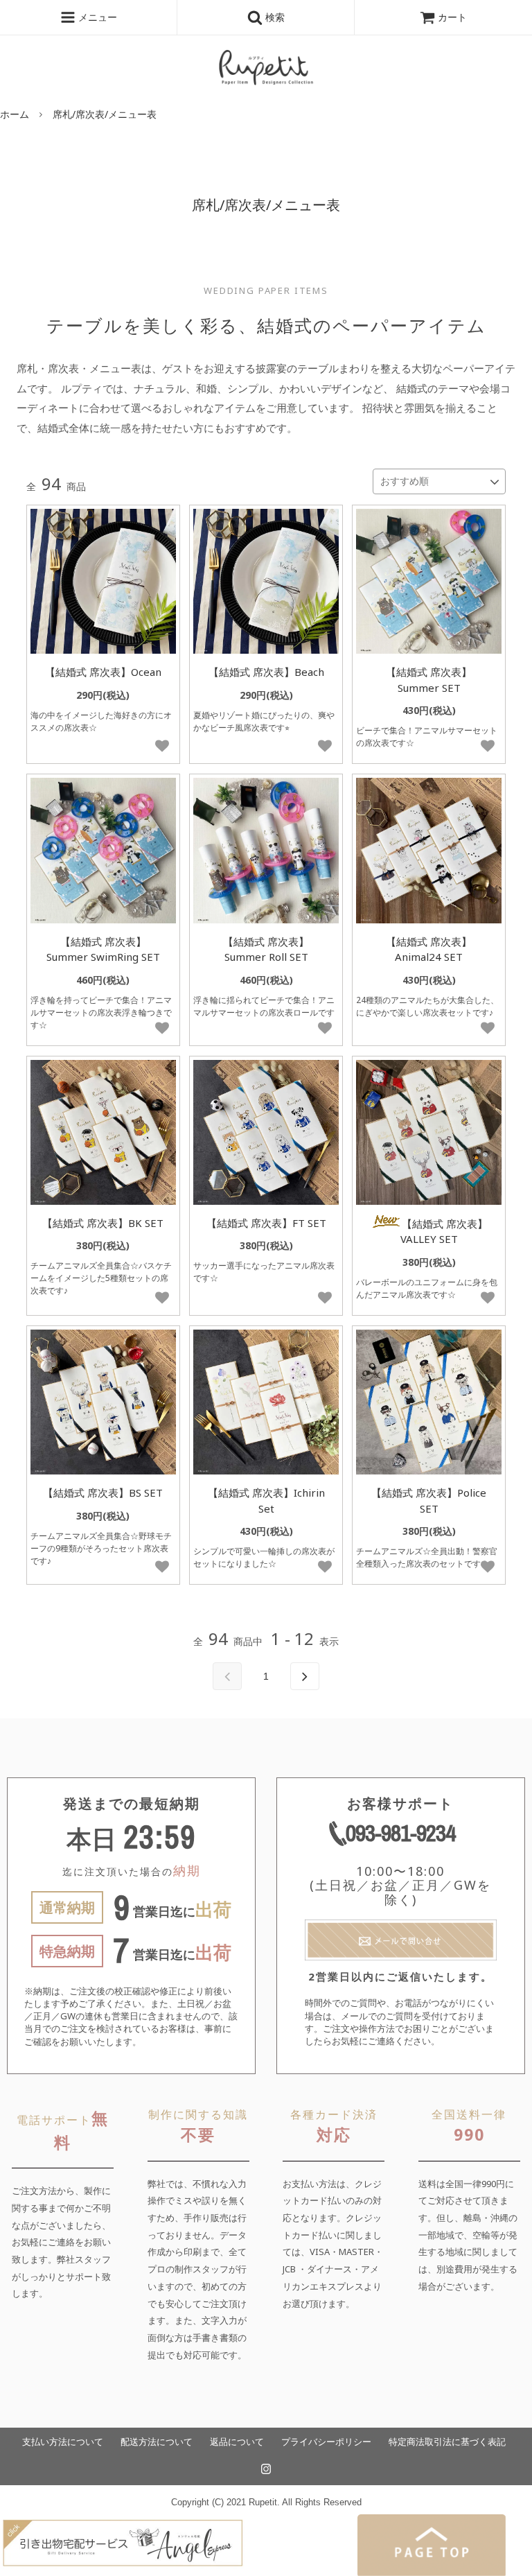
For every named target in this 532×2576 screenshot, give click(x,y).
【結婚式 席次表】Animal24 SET (429, 949)
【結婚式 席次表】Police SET (429, 1500)
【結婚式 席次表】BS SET (103, 1492)
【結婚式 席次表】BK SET (103, 1223)
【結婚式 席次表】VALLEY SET (444, 1232)
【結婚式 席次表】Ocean (103, 672)
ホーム (15, 114)
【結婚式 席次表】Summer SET (429, 680)
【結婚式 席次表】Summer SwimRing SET (103, 949)
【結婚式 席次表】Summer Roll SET (266, 949)
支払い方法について (63, 2442)
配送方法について (157, 2442)
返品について (237, 2442)
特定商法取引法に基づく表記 (447, 2442)
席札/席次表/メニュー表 (105, 114)
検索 (274, 17)
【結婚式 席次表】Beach (266, 672)
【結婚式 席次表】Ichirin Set (266, 1500)
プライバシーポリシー (326, 2442)
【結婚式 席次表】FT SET (266, 1223)
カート (452, 17)
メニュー (96, 17)
